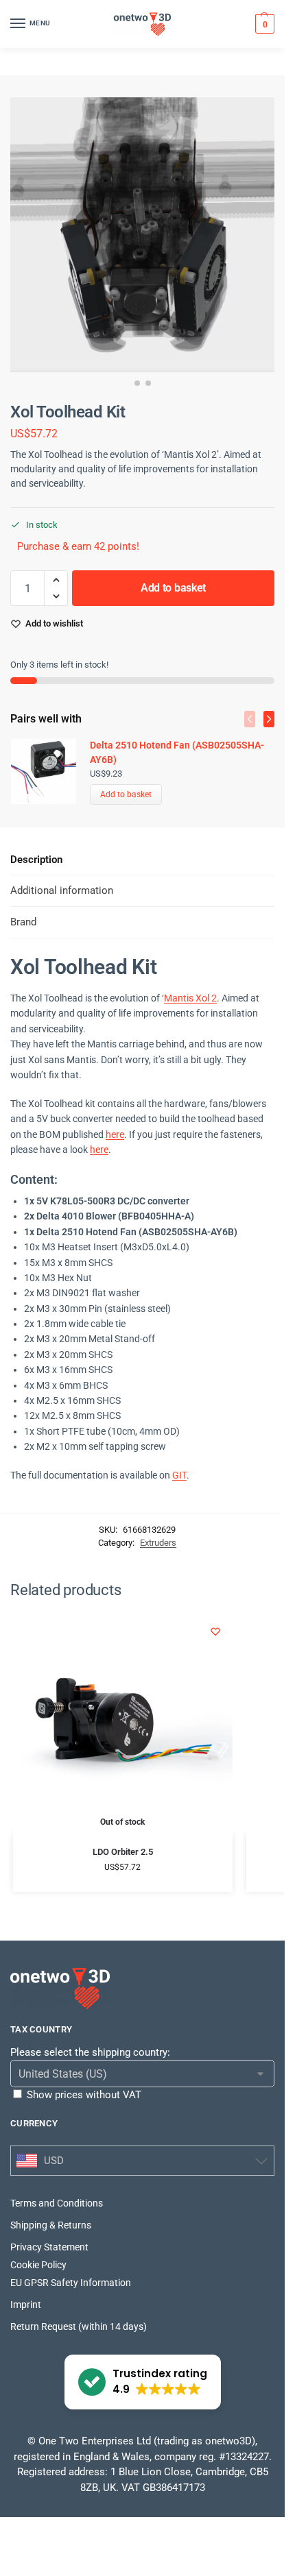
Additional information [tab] (62, 890)
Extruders (158, 1543)
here (115, 1134)
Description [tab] (36, 860)
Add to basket (173, 588)
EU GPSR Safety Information (71, 2283)
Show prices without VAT (84, 2095)
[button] (263, 24)
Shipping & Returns (51, 2225)
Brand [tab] (23, 922)
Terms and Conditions (57, 2203)
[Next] (269, 719)
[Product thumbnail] (50, 771)
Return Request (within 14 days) (79, 2326)
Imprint (26, 2305)
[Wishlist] (215, 1631)
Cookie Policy (38, 2265)
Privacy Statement (49, 2247)
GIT (179, 1475)
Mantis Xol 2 (190, 998)
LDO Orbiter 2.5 (123, 1852)
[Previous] (250, 719)
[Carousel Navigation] (255, 719)
